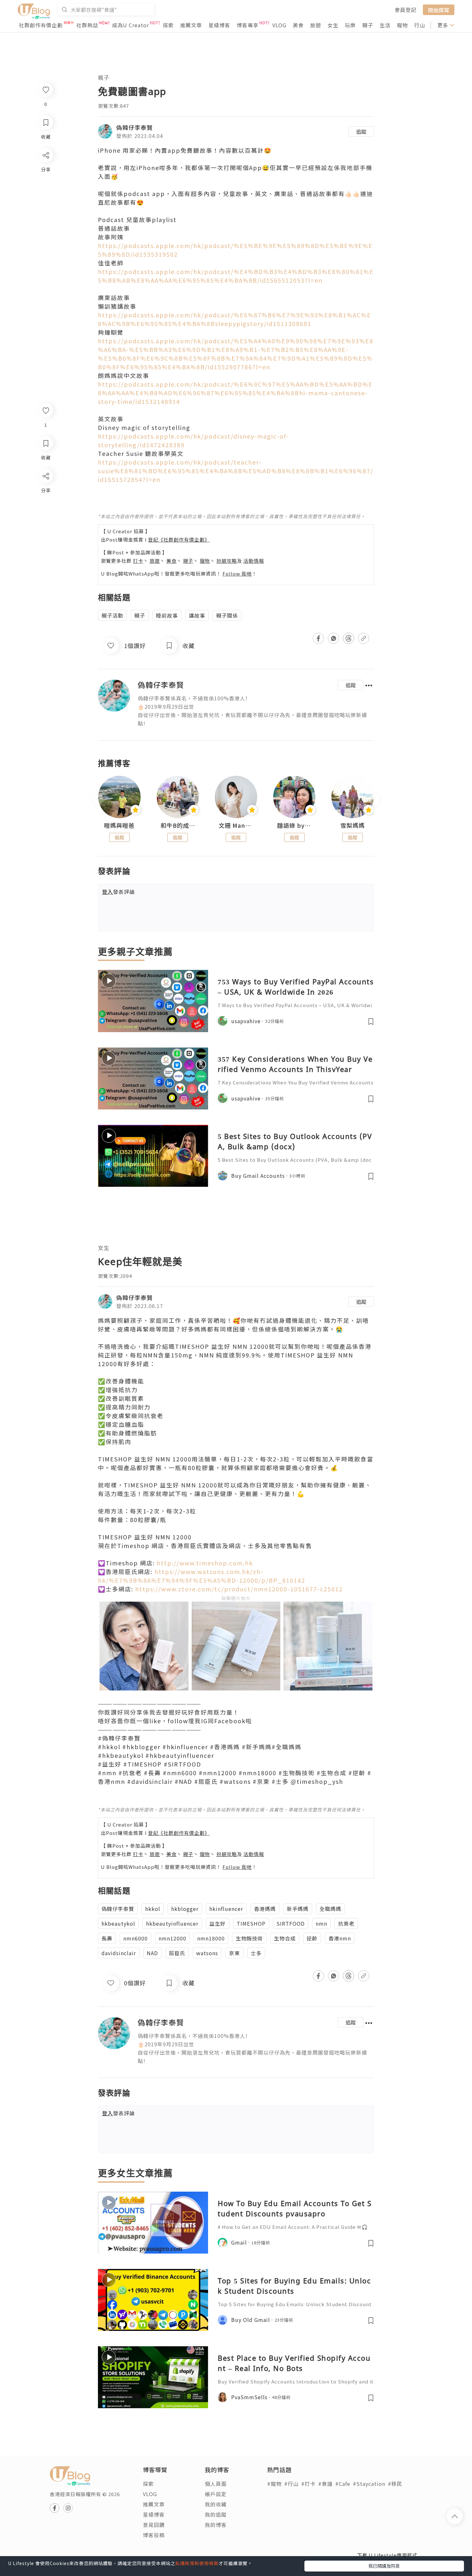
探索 (168, 25)
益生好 (218, 1923)
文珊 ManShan (236, 826)
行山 (420, 25)
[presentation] (98, 800)
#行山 (291, 2484)
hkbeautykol (118, 1923)
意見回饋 (154, 2525)
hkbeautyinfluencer (172, 1923)
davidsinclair (119, 1953)
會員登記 (406, 10)
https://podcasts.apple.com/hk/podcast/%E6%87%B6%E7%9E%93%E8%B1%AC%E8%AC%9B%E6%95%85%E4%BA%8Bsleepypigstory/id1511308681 (235, 319)
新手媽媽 (298, 1909)
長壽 (107, 1938)
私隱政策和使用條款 (197, 2563)
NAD (152, 1953)
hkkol (153, 1909)
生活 (385, 25)
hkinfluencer (226, 1909)
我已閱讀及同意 (384, 2566)
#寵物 (274, 2484)
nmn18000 (211, 1938)
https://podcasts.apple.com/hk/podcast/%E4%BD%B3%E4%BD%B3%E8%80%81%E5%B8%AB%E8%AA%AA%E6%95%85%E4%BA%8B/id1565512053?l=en (236, 276)
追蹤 (361, 132)
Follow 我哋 (237, 573)
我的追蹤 (216, 2514)
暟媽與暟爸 (119, 826)
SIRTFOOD (291, 1923)
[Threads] (45, 529)
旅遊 (316, 25)
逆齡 (312, 1938)
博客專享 (248, 25)
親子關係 (227, 615)
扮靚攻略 (227, 561)
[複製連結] (45, 548)
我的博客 (216, 2525)
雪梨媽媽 (353, 826)
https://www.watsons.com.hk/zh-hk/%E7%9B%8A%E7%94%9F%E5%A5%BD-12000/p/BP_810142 (202, 1576)
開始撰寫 (439, 10)
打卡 (138, 561)
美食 (298, 25)
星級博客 (219, 25)
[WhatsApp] (45, 511)
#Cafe (343, 2484)
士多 (256, 1953)
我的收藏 (216, 2504)
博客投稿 (154, 2535)
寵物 (402, 25)
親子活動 (112, 615)
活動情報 (254, 561)
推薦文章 (191, 25)
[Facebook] (45, 493)
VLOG (279, 25)
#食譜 (325, 2484)
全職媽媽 (330, 1909)
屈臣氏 (177, 1953)
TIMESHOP (251, 1923)
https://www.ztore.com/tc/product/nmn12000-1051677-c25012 (239, 1589)
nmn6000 (135, 1938)
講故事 (197, 615)
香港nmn (340, 1938)
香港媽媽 (265, 1909)
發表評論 (118, 892)
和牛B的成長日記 (178, 826)
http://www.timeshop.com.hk (205, 1563)
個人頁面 (216, 2484)
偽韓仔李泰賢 (135, 127)
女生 (333, 25)
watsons (207, 1953)
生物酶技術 (249, 1938)
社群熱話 (87, 25)
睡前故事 (167, 615)
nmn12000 (172, 1938)
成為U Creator (131, 25)
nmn (321, 1923)
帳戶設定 (216, 2494)
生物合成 (285, 1938)
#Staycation (369, 2484)
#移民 (395, 2484)
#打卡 (308, 2484)
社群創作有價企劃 (41, 25)
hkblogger (185, 1909)
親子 (368, 25)
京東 (234, 1953)
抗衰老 (346, 1923)
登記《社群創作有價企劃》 (179, 539)
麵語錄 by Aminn (294, 826)
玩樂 (350, 25)
